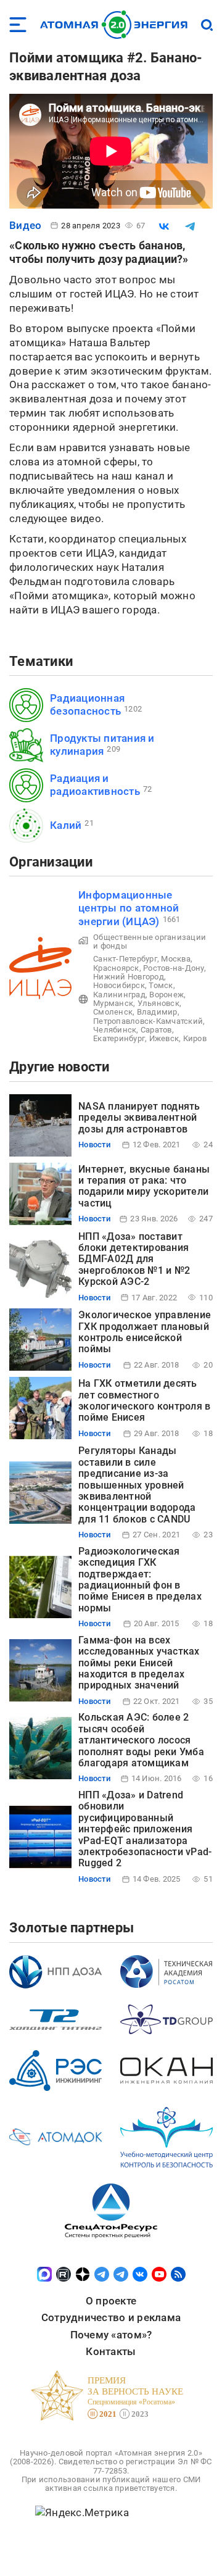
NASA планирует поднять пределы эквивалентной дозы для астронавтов (139, 1118)
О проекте (111, 2301)
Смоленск (113, 1012)
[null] (164, 226)
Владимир (157, 1012)
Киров (195, 1038)
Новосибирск (119, 985)
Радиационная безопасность (87, 704)
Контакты (111, 2351)
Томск (161, 985)
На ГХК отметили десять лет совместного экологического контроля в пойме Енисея (144, 1400)
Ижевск (164, 1038)
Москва (176, 959)
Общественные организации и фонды (150, 941)
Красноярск (116, 968)
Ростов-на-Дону (174, 968)
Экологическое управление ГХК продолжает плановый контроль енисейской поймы (145, 1332)
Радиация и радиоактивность (95, 785)
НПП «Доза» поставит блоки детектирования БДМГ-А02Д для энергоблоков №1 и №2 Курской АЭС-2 (134, 1259)
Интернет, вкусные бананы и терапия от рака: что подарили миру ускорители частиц (144, 1186)
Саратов (156, 1030)
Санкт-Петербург (125, 959)
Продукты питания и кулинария (102, 745)
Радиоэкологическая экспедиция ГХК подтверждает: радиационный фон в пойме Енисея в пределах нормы (140, 1580)
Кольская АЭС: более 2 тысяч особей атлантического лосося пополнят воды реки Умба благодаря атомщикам (141, 1740)
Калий (66, 825)
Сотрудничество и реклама (111, 2317)
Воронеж (166, 995)
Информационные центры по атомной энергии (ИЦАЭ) (129, 908)
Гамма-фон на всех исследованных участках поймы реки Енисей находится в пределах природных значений (139, 1663)
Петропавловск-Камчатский (148, 1021)
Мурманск (113, 1003)
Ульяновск (158, 1003)
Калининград (119, 995)
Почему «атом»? (111, 2335)
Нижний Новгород (129, 977)
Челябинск (115, 1030)
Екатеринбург (119, 1038)
